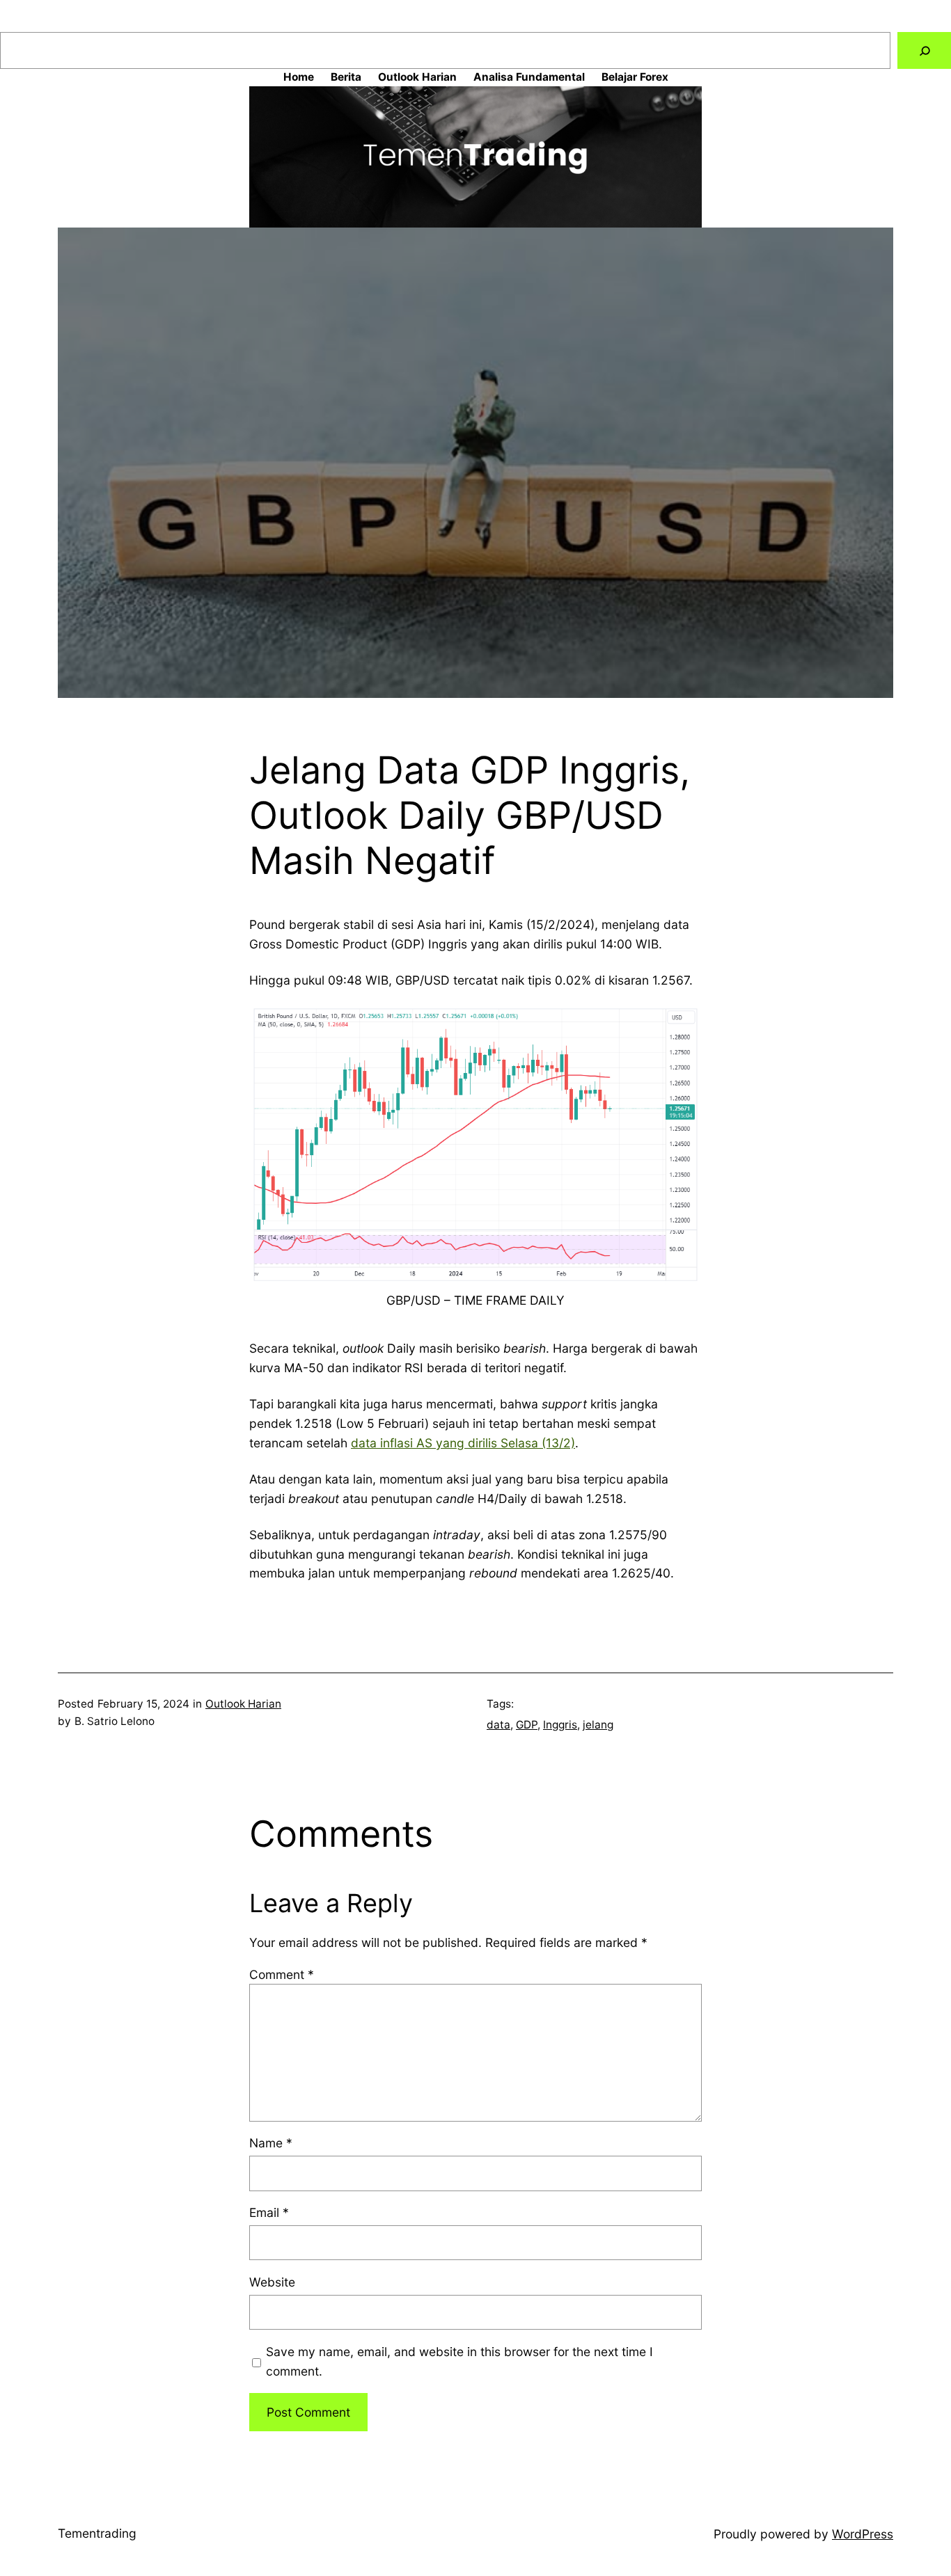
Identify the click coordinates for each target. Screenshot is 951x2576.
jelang (598, 1725)
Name (271, 2143)
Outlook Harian (243, 1704)
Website (272, 2282)
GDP (527, 1725)
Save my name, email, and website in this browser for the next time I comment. (459, 2361)
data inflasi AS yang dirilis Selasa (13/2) (463, 1443)
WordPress (863, 2534)
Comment (282, 1974)
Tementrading (97, 2533)
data (498, 1725)
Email (269, 2212)
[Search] (924, 50)
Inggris (560, 1725)
